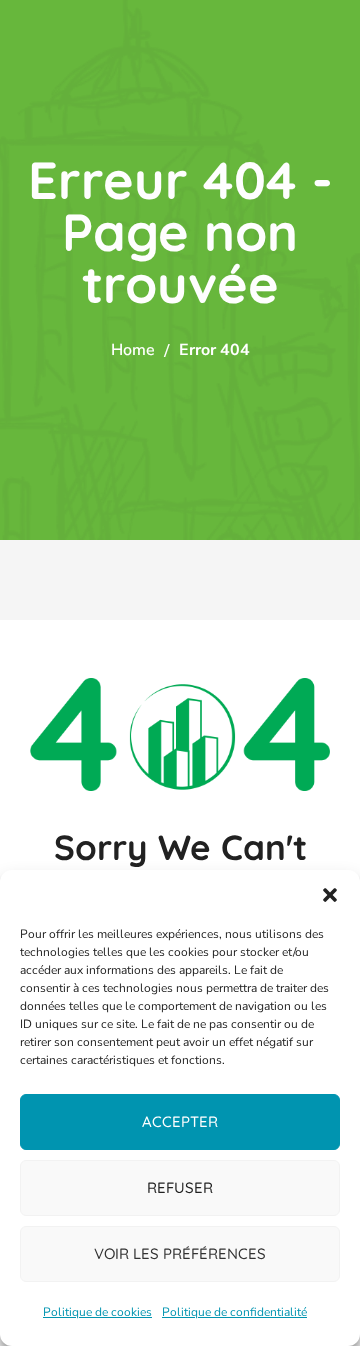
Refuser (180, 1187)
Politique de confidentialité (234, 1312)
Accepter (180, 1121)
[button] (330, 895)
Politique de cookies (97, 1312)
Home (133, 350)
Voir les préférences (180, 1253)
